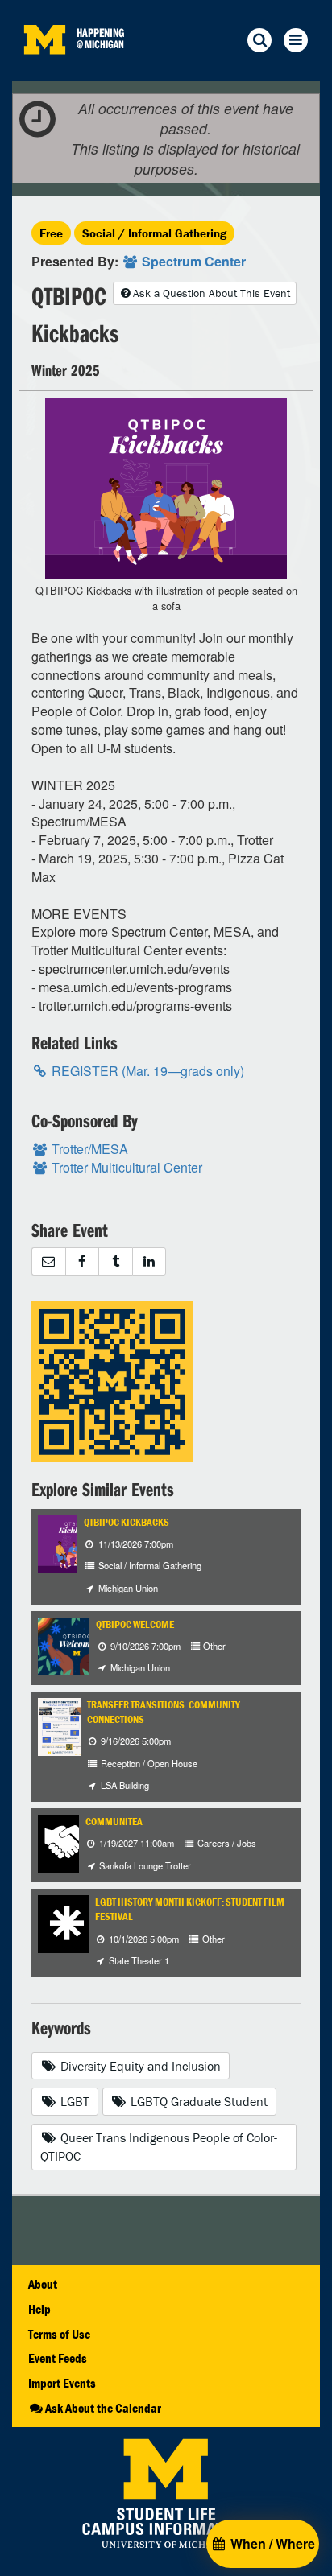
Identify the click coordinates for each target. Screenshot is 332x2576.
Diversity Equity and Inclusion (139, 2066)
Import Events (62, 2383)
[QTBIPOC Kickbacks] (77, 1542)
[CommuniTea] (67, 1842)
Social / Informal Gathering (154, 233)
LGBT (73, 2101)
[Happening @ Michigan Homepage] (44, 71)
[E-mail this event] (48, 1261)
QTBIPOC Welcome (135, 1624)
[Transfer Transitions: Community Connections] (60, 1725)
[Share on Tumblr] (115, 1261)
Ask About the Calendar (103, 2408)
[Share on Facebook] (82, 1261)
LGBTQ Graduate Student (197, 2101)
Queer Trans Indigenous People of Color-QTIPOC (159, 2147)
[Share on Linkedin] (149, 1261)
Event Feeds (58, 2358)
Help (39, 2309)
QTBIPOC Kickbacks (127, 1522)
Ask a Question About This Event (212, 293)
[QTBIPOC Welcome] (77, 1645)
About (43, 2284)
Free (51, 233)
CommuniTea (114, 1822)
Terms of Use (59, 2334)
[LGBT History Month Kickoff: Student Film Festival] (67, 1922)
